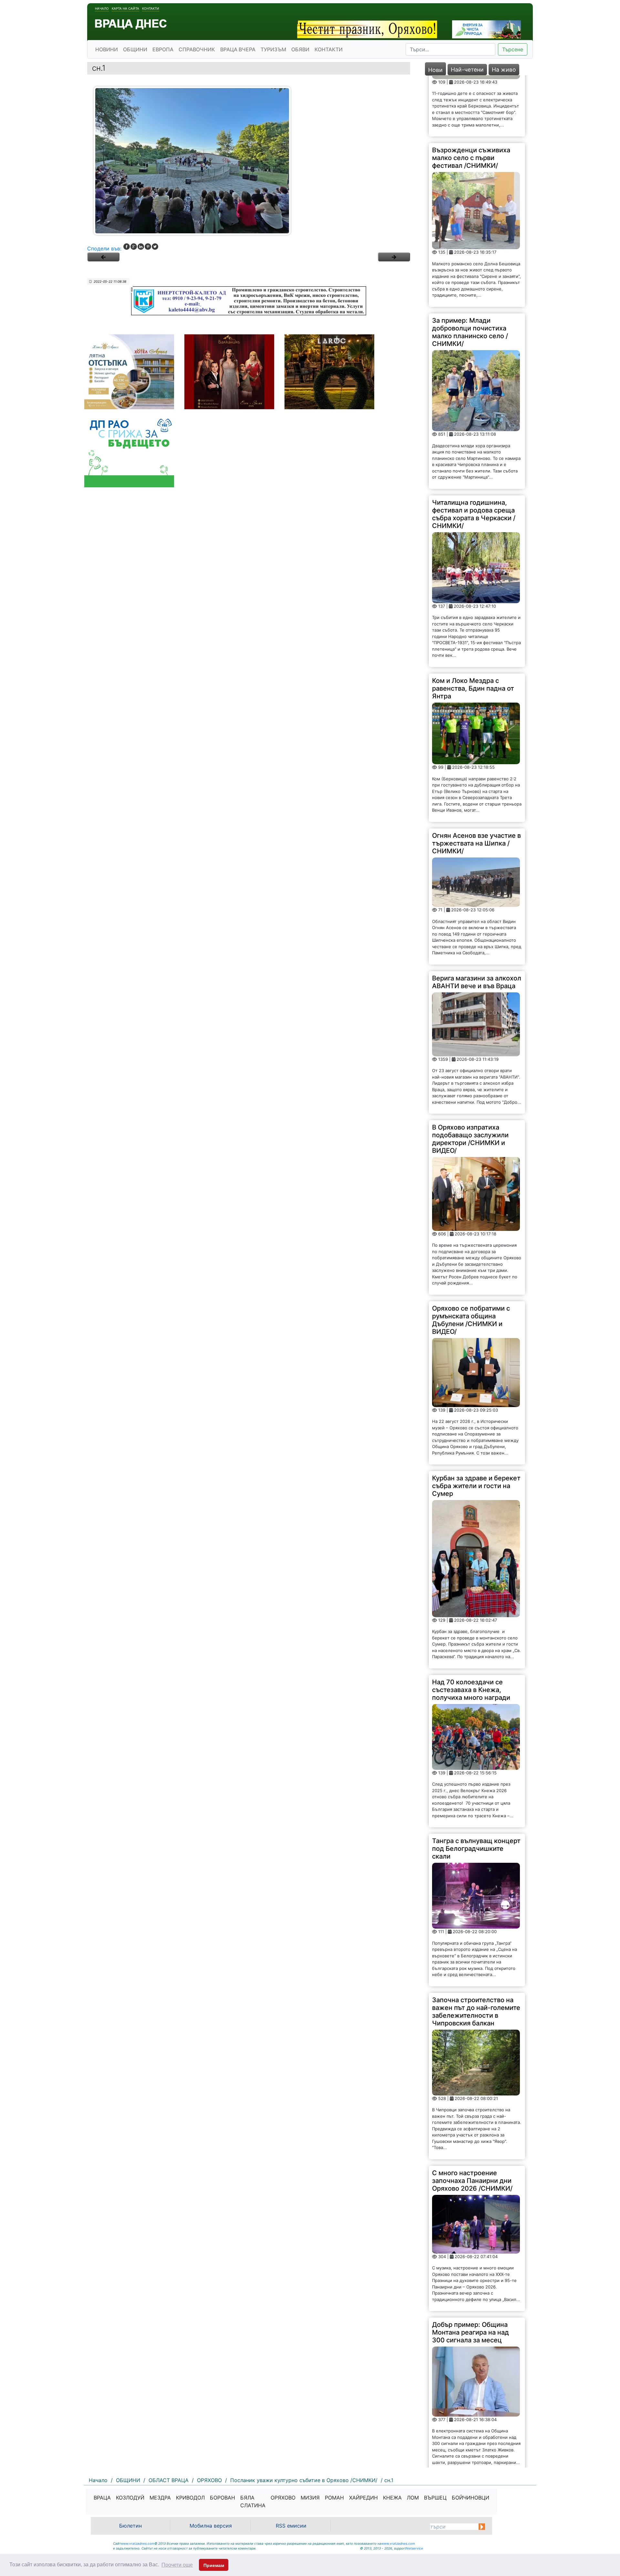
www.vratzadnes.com (138, 2543)
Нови (435, 70)
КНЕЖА (392, 2498)
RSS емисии (291, 2526)
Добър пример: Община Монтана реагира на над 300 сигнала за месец (470, 2271)
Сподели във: (104, 248)
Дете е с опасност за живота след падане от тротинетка (469, 2434)
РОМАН (334, 2498)
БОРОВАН (222, 2498)
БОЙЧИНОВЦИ (470, 2498)
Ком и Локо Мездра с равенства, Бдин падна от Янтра (473, 627)
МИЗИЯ (310, 2498)
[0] (103, 257)
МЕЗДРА (160, 2498)
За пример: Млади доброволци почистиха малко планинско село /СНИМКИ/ (470, 271)
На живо (504, 70)
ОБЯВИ (300, 49)
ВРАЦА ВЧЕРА (238, 49)
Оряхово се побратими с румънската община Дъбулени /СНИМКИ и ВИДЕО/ (471, 1259)
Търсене (513, 49)
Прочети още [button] (177, 2565)
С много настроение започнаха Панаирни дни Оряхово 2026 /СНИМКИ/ (472, 2119)
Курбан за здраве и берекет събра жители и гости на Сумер (476, 1425)
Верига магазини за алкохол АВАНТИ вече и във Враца (477, 921)
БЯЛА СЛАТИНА (253, 2501)
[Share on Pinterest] (148, 247)
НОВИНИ (107, 49)
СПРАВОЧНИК (197, 49)
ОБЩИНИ (135, 49)
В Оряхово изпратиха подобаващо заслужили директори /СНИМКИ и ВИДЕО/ (470, 1078)
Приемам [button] (214, 2565)
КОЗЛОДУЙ (130, 2498)
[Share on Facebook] (127, 247)
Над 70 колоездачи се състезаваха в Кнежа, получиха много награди (471, 1628)
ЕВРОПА (163, 49)
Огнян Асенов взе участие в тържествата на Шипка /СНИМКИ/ (476, 782)
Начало (102, 8)
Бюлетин (130, 2526)
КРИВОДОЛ (190, 2498)
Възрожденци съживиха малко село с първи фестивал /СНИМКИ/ (471, 96)
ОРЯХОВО (283, 2498)
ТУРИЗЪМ (273, 49)
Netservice (414, 2548)
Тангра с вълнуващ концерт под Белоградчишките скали (476, 1787)
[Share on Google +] (134, 247)
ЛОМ (413, 2498)
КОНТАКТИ (329, 49)
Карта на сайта (125, 8)
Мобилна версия (211, 2526)
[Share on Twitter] (155, 247)
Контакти (151, 8)
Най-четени (467, 70)
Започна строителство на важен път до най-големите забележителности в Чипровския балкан (476, 1950)
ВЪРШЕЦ (435, 2498)
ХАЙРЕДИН (363, 2498)
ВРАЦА (102, 2498)
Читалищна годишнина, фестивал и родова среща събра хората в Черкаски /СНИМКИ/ (474, 453)
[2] (394, 257)
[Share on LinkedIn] (141, 247)
